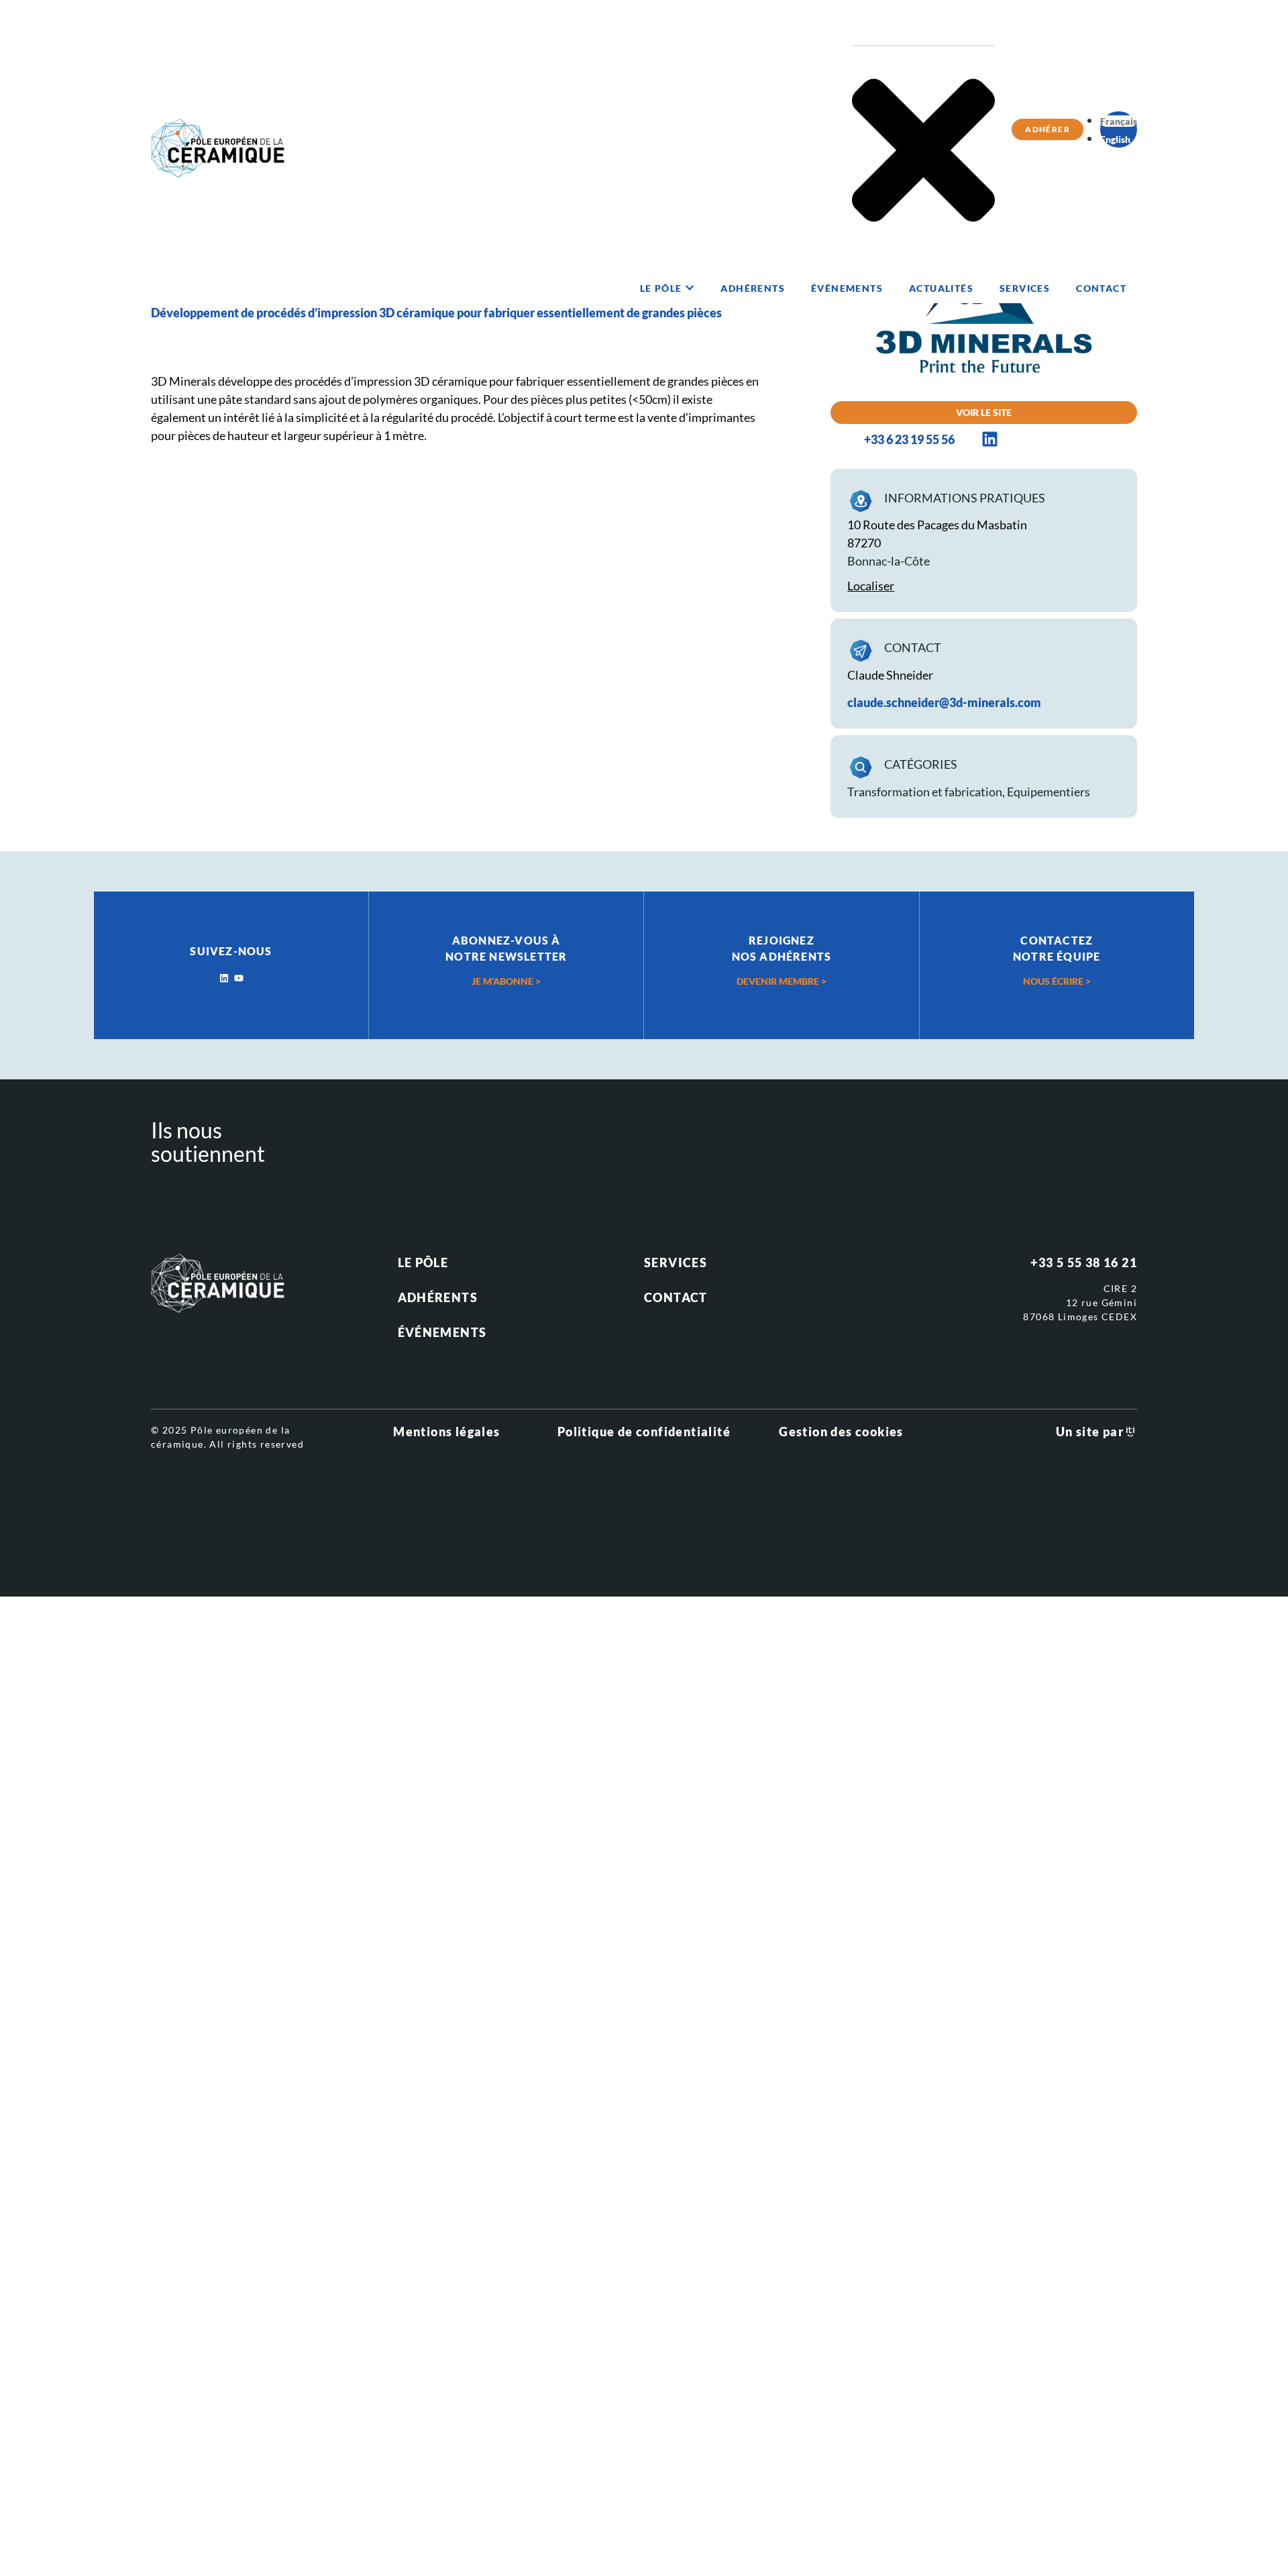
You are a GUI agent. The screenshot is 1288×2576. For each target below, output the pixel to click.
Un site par (1090, 1432)
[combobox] (923, 32)
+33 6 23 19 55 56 (909, 439)
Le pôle (423, 1263)
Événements (442, 1332)
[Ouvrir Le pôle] (690, 288)
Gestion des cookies (841, 1432)
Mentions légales (446, 1432)
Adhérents (438, 1297)
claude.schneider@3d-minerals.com (944, 702)
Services (676, 1263)
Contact (676, 1297)
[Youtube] (239, 978)
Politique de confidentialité (644, 1432)
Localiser (871, 586)
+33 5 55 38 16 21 (1084, 1263)
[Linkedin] (224, 978)
